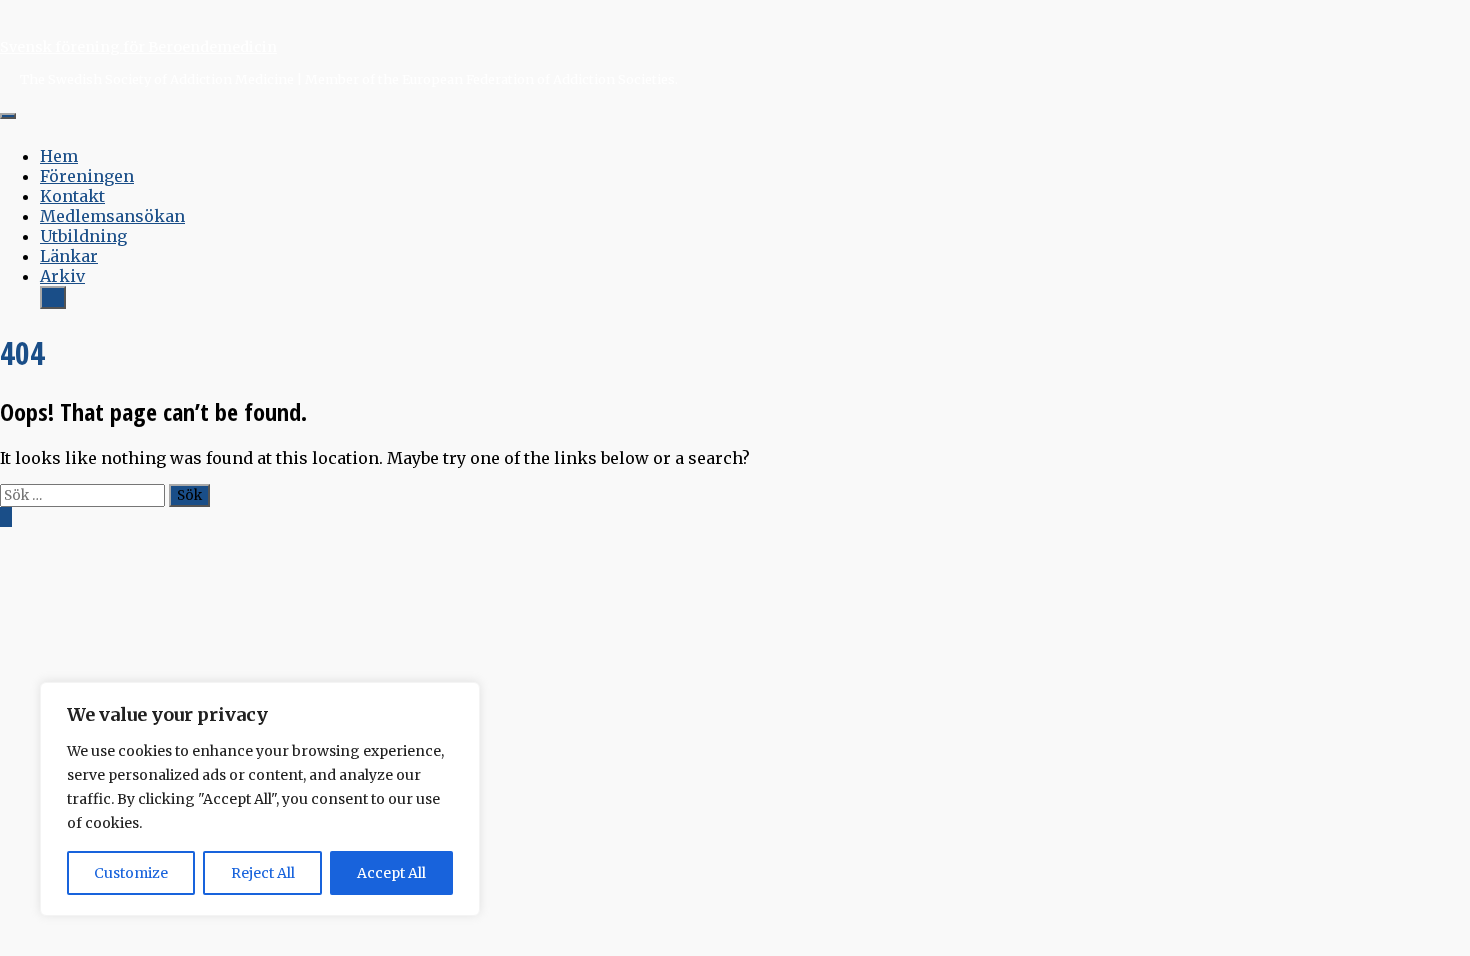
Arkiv (62, 276)
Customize (131, 873)
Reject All (263, 873)
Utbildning (83, 236)
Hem (59, 156)
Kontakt (72, 196)
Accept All (391, 873)
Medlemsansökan (112, 216)
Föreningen (87, 176)
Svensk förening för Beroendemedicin (138, 47)
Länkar (69, 256)
